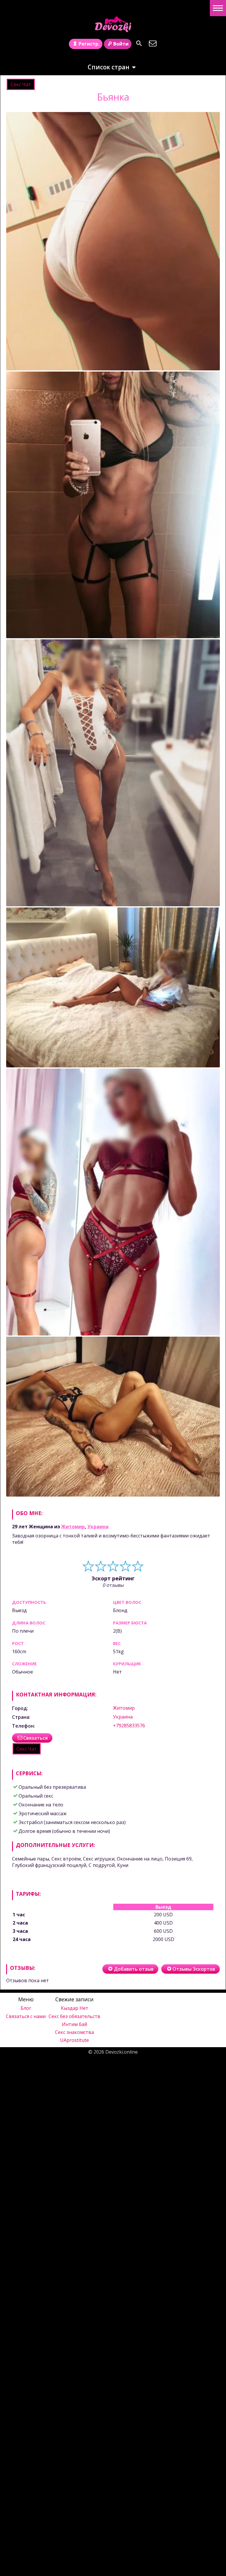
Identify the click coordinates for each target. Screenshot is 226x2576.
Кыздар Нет (75, 2008)
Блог (26, 2008)
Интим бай (74, 2024)
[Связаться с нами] (153, 43)
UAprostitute (74, 2040)
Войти (121, 44)
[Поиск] (139, 43)
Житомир (73, 1527)
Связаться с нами (26, 2016)
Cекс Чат (21, 84)
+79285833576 (129, 1726)
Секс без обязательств (74, 2016)
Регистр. (89, 44)
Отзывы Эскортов (194, 1969)
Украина (98, 1527)
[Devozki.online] (113, 24)
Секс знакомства (74, 2032)
